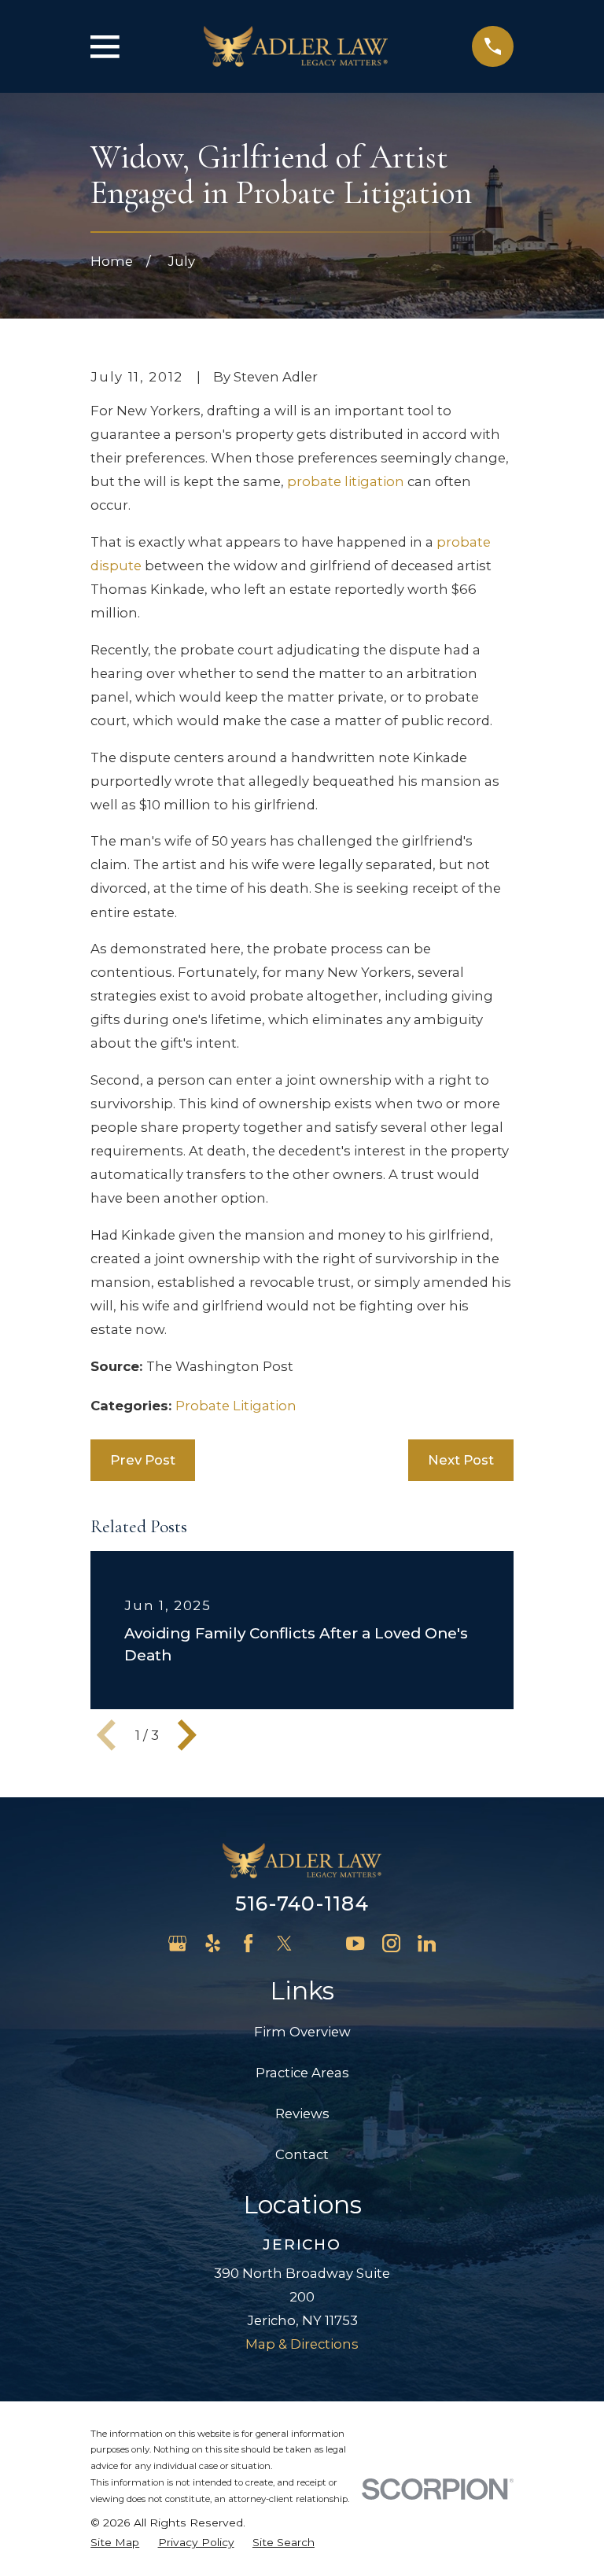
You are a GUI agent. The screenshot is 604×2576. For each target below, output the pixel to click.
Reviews (302, 2113)
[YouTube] (355, 1943)
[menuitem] (115, 2543)
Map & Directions (302, 2344)
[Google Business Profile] (177, 1943)
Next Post (461, 1460)
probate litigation (346, 481)
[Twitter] (284, 1943)
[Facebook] (248, 1943)
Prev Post (143, 1460)
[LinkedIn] (427, 1943)
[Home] (296, 47)
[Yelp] (213, 1943)
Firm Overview (302, 2032)
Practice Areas (302, 2073)
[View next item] (187, 1735)
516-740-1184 (302, 1903)
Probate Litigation (236, 1406)
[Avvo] (320, 1943)
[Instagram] (391, 1943)
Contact (302, 2154)
